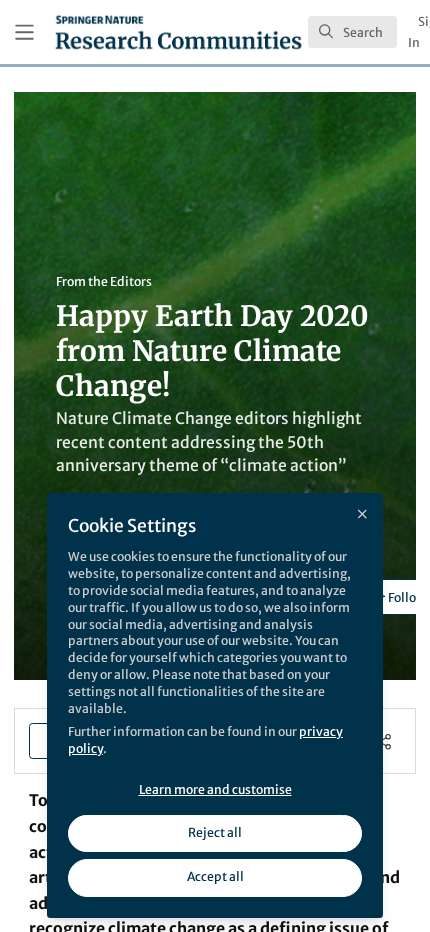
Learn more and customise (215, 789)
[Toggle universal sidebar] (24, 32)
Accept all (215, 876)
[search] (352, 32)
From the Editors (104, 281)
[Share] (383, 741)
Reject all (215, 832)
